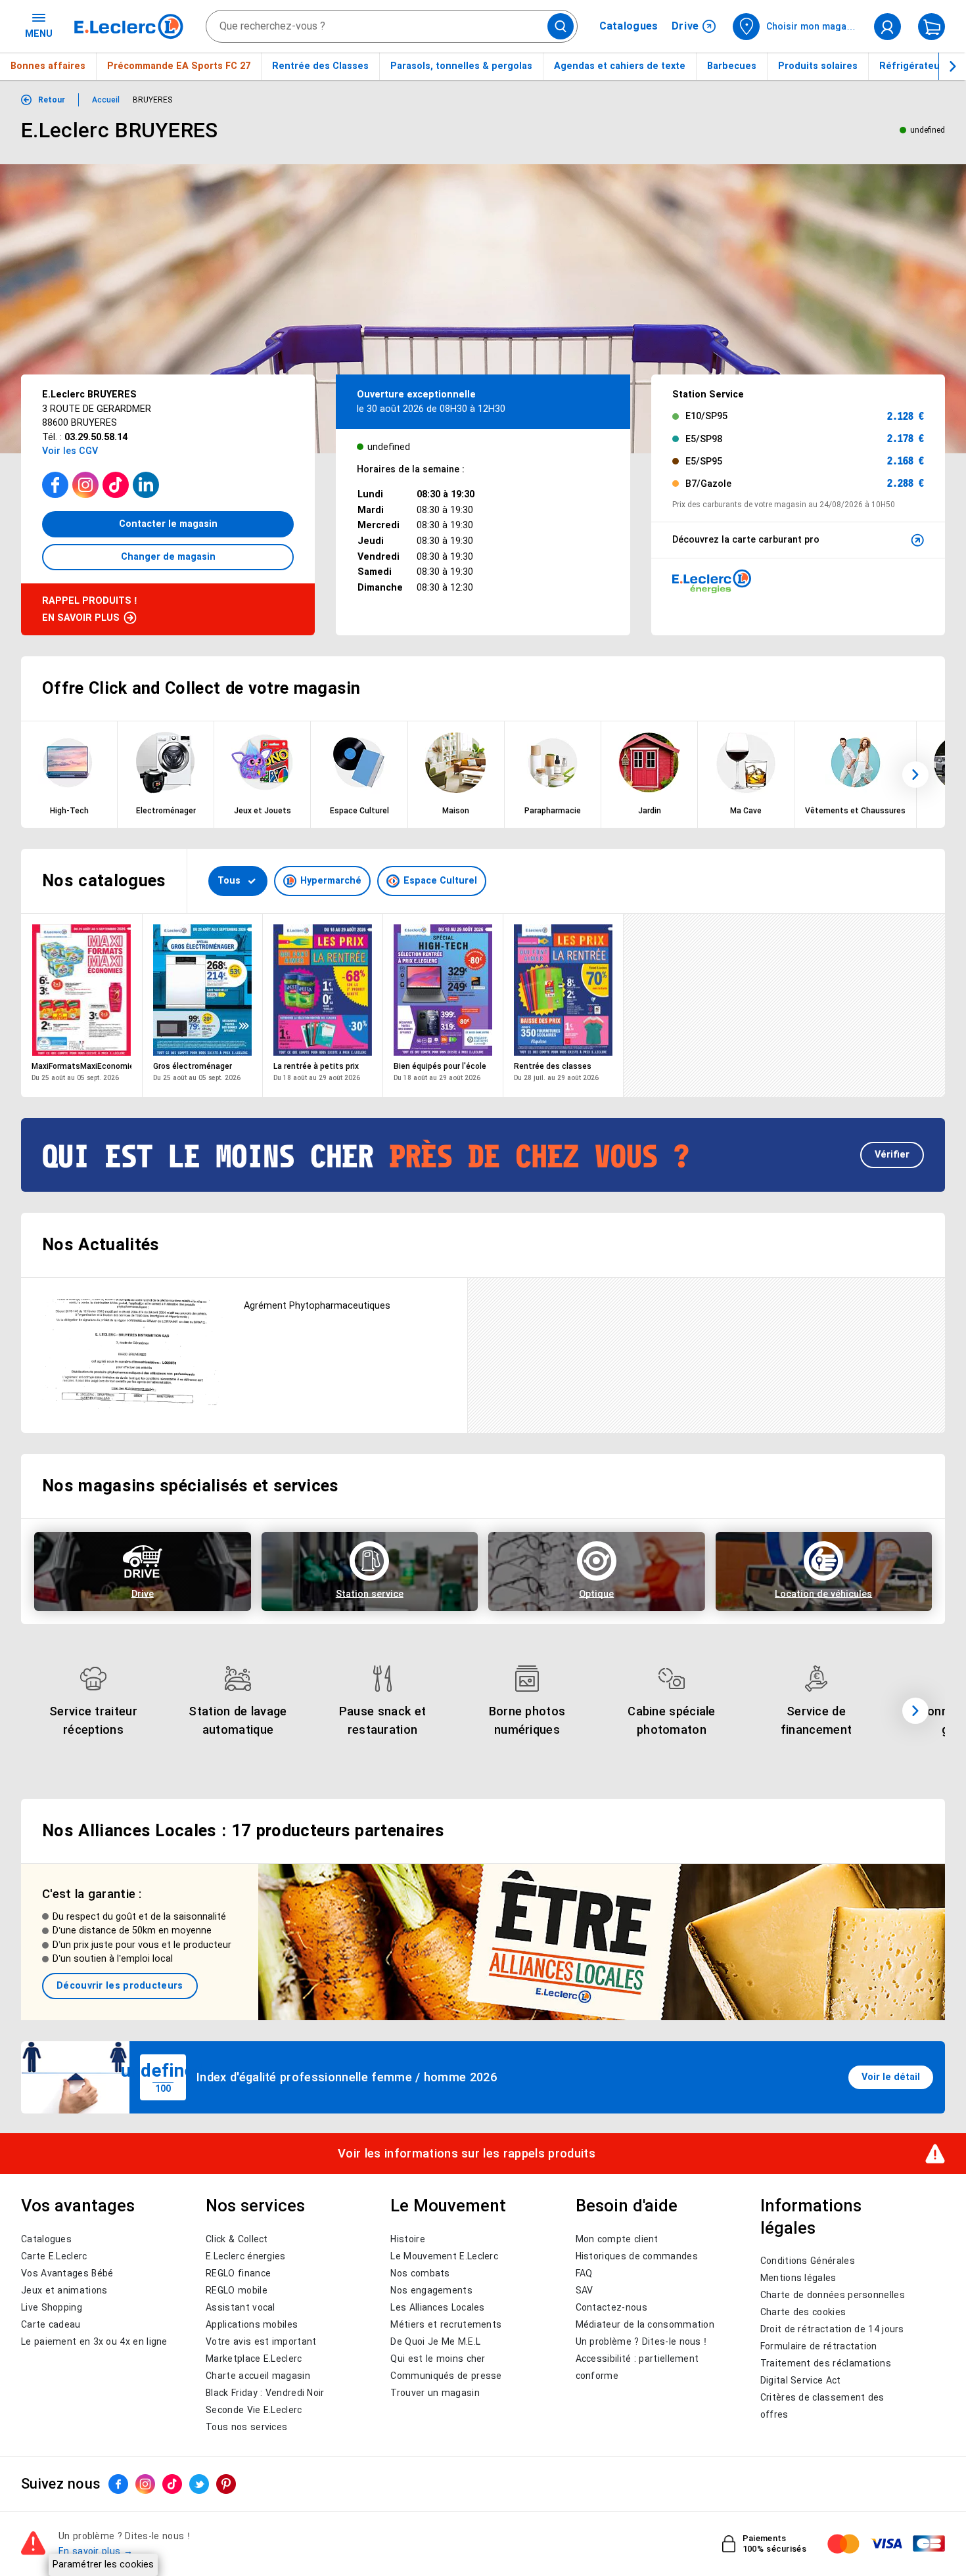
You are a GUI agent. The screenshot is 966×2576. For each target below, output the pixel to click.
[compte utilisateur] (887, 27)
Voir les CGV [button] (70, 451)
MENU (39, 34)
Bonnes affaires (48, 66)
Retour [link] (52, 100)
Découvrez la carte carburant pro (746, 539)
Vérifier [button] (892, 1154)
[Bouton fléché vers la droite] (952, 66)
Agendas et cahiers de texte (620, 66)
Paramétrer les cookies (103, 2564)
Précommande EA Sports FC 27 (179, 66)
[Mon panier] (931, 27)
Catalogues (629, 26)
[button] (915, 775)
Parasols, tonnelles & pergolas (461, 66)
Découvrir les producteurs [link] (120, 1985)
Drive (686, 26)
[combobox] (392, 26)
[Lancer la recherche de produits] (561, 26)
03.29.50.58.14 (96, 437)
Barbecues (732, 66)
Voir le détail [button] (891, 2077)
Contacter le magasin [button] (168, 524)
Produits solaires (818, 66)
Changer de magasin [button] (168, 556)
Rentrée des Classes (320, 66)
